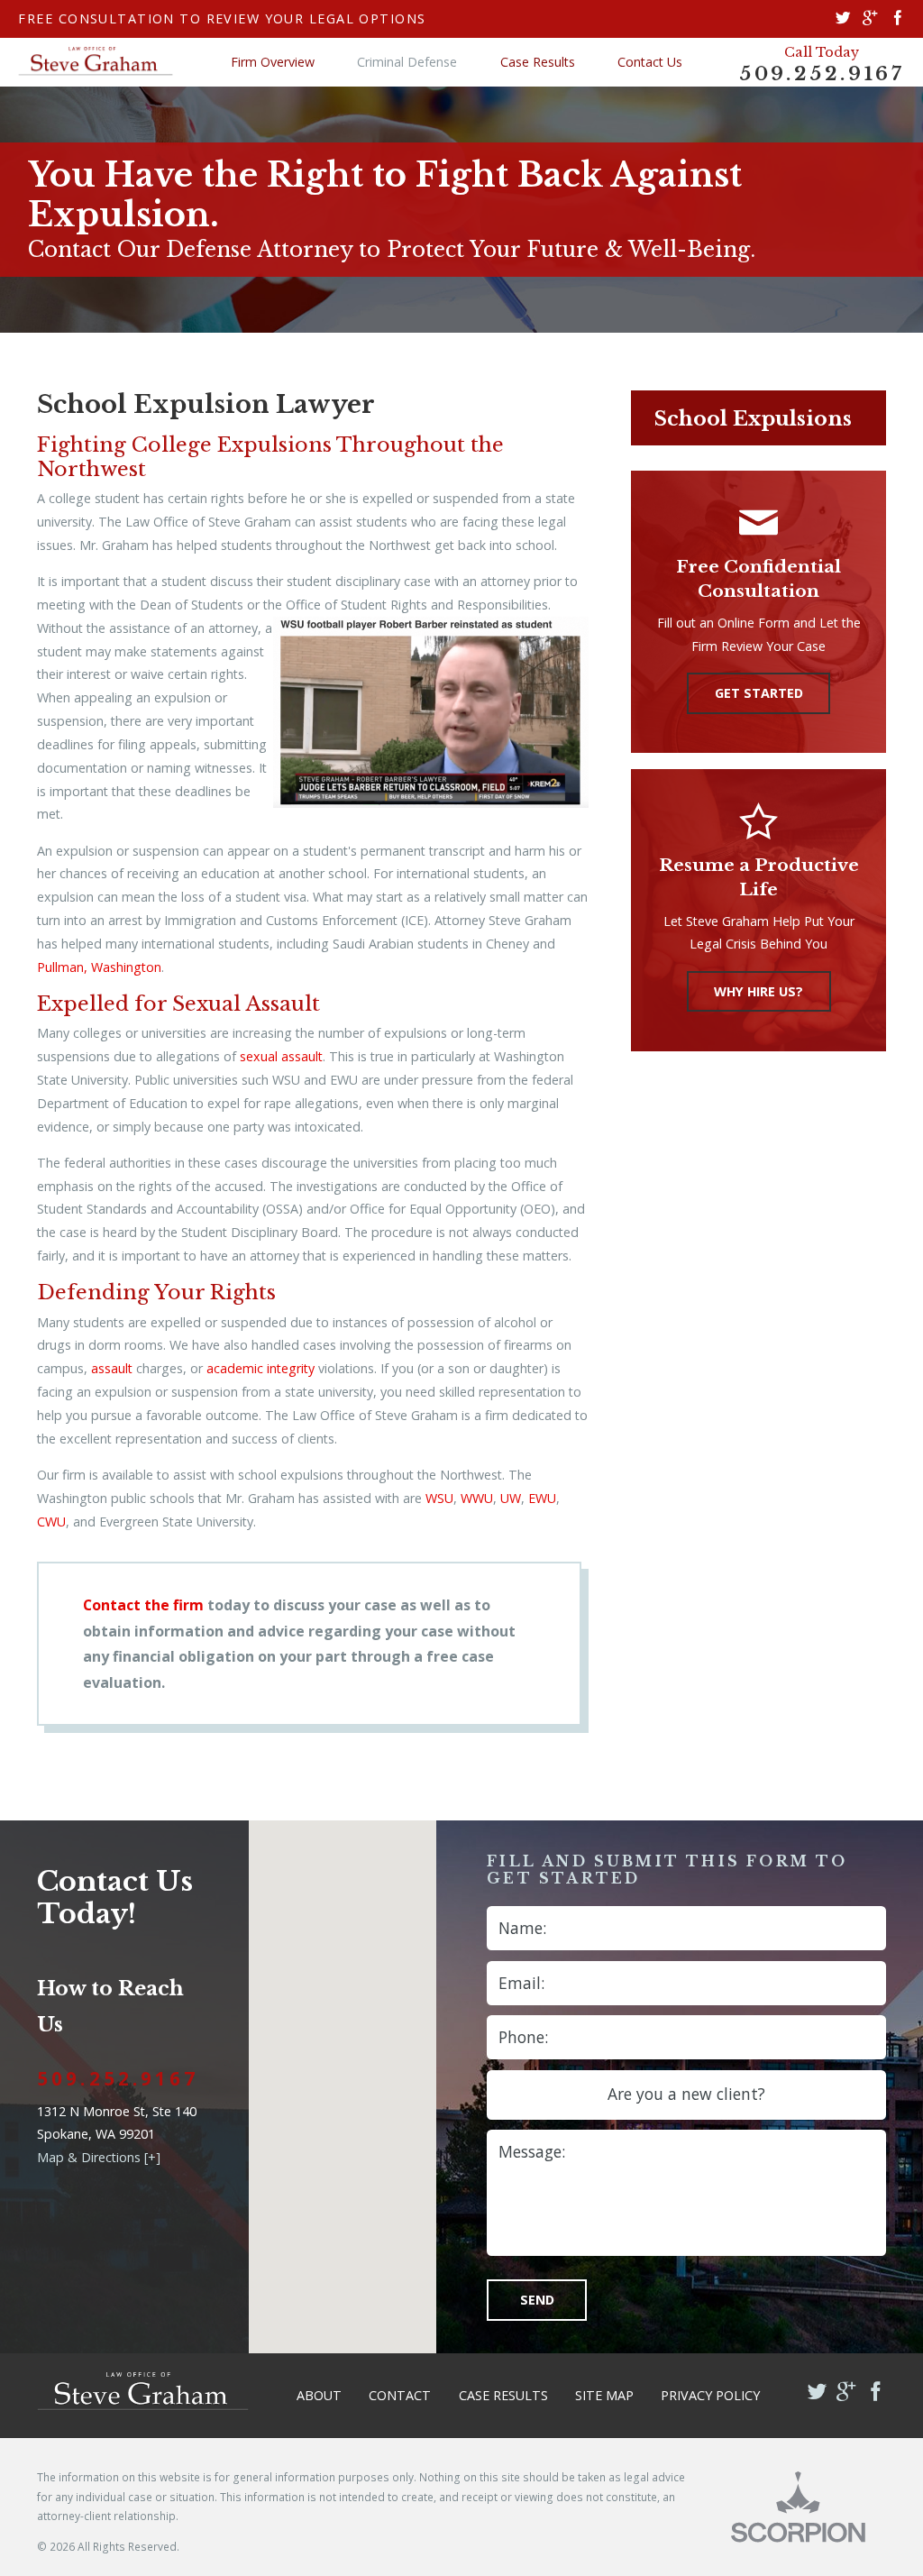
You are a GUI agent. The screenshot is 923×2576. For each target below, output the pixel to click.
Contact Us (650, 62)
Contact (400, 2395)
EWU (542, 1498)
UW (511, 1498)
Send (537, 2300)
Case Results (538, 62)
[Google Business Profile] (870, 19)
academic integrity (260, 1368)
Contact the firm (143, 1605)
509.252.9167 (822, 74)
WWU (477, 1498)
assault (112, 1368)
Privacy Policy (710, 2395)
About (319, 2395)
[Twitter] (843, 19)
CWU (51, 1522)
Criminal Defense (407, 62)
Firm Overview (273, 62)
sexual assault (281, 1056)
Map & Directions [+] (99, 2157)
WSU (439, 1498)
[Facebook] (898, 19)
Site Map (604, 2395)
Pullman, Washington (99, 967)
